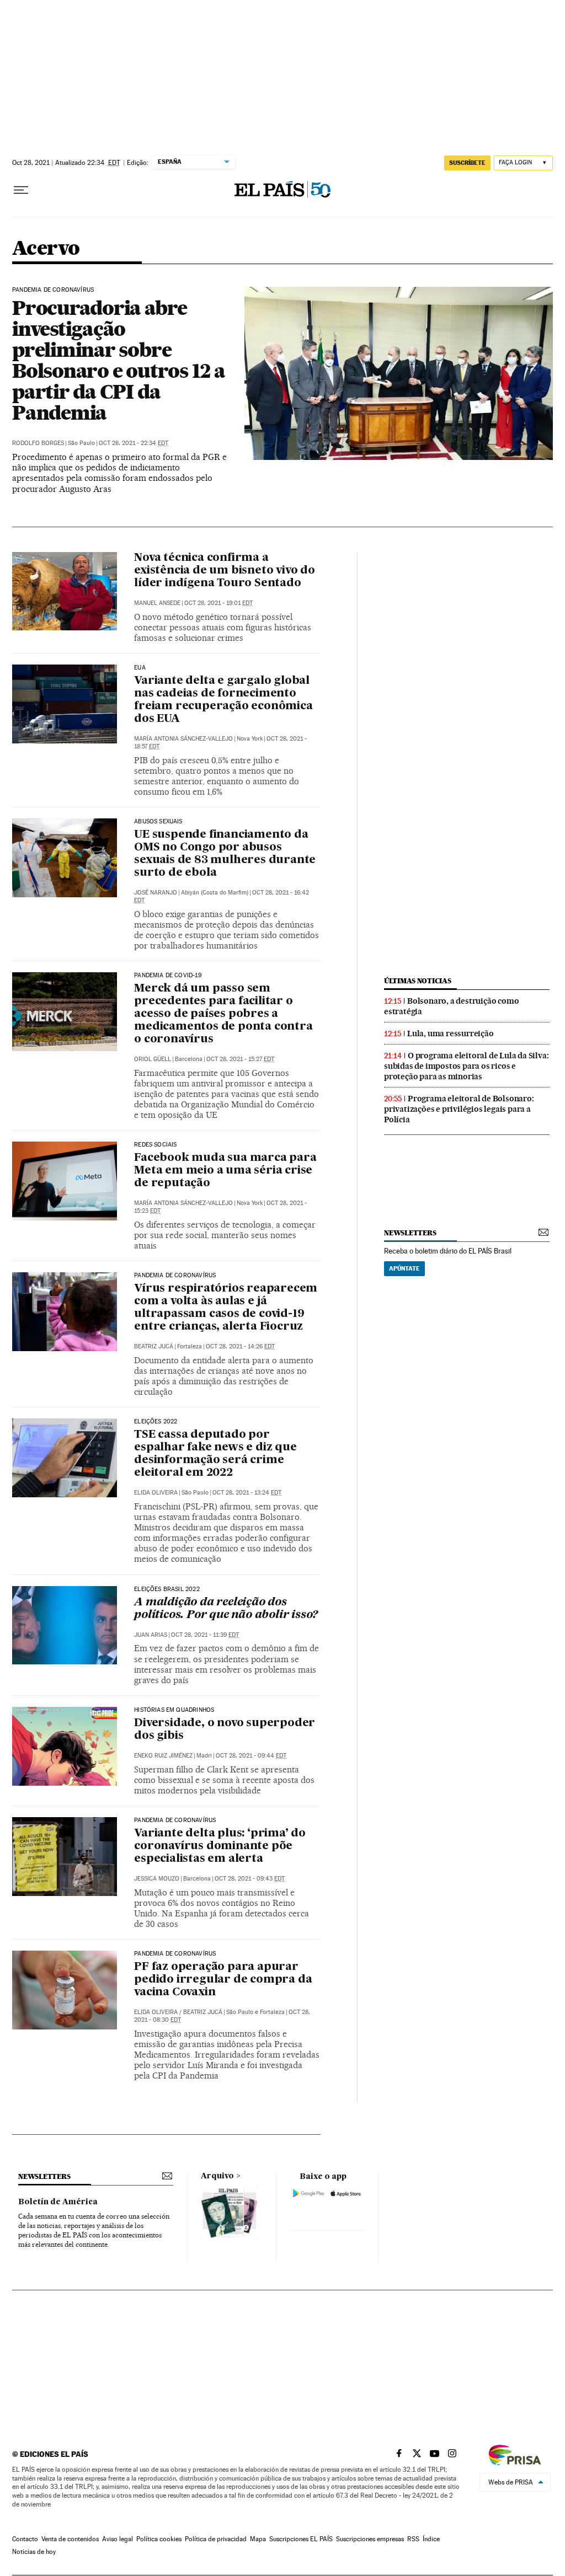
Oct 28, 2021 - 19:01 (218, 603)
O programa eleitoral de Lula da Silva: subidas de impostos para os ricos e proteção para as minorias (466, 1066)
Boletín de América (58, 2202)
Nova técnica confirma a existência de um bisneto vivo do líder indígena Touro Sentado (225, 571)
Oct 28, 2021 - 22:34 (134, 443)
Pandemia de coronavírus (53, 290)
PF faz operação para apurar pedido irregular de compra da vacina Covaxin (223, 1980)
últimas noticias (418, 981)
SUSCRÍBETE (467, 163)
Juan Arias (151, 1635)
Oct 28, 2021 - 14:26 (240, 1346)
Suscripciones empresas (370, 2539)
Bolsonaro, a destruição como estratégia (451, 1006)
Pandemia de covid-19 (168, 976)
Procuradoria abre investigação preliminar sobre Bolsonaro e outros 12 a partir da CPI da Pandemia (119, 360)
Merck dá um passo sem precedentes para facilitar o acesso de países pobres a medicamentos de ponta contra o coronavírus (223, 1014)
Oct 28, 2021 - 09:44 (251, 1756)
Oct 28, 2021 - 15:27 (240, 1059)
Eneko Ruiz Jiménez (163, 1756)
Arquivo (217, 2176)
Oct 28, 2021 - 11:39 (205, 1635)
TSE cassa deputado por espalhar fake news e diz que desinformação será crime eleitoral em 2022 (215, 1454)
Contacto (25, 2539)
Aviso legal (118, 2539)
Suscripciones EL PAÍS (301, 2539)
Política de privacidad (216, 2539)
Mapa (258, 2539)
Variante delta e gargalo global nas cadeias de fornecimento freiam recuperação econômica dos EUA (223, 700)
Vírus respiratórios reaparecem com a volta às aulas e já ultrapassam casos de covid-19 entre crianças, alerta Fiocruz (226, 1308)
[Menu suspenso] (21, 190)
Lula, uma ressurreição (451, 1033)
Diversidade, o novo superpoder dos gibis (225, 1730)
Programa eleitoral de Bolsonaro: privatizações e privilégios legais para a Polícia (459, 1109)
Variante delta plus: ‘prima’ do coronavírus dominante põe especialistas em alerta (220, 1846)
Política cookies (159, 2539)
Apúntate (404, 1268)
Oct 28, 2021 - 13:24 (247, 1493)
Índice (431, 2539)
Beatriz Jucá (154, 1346)
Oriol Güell (153, 1059)
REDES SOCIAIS (155, 1145)
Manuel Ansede (157, 603)
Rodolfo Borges (38, 443)
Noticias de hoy (34, 2552)
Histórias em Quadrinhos (174, 1710)
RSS (413, 2539)
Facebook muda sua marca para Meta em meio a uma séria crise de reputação (225, 1171)
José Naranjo (156, 893)
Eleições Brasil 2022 (167, 1589)
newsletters (410, 1233)
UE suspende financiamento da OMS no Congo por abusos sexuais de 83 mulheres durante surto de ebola (225, 854)
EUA (140, 668)
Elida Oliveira (156, 1493)
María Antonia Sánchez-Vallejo (183, 739)
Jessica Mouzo (157, 1879)
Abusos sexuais (158, 822)
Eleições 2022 (156, 1422)
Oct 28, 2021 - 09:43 (250, 1879)
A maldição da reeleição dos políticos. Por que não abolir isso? (226, 1609)
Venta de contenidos (70, 2539)
